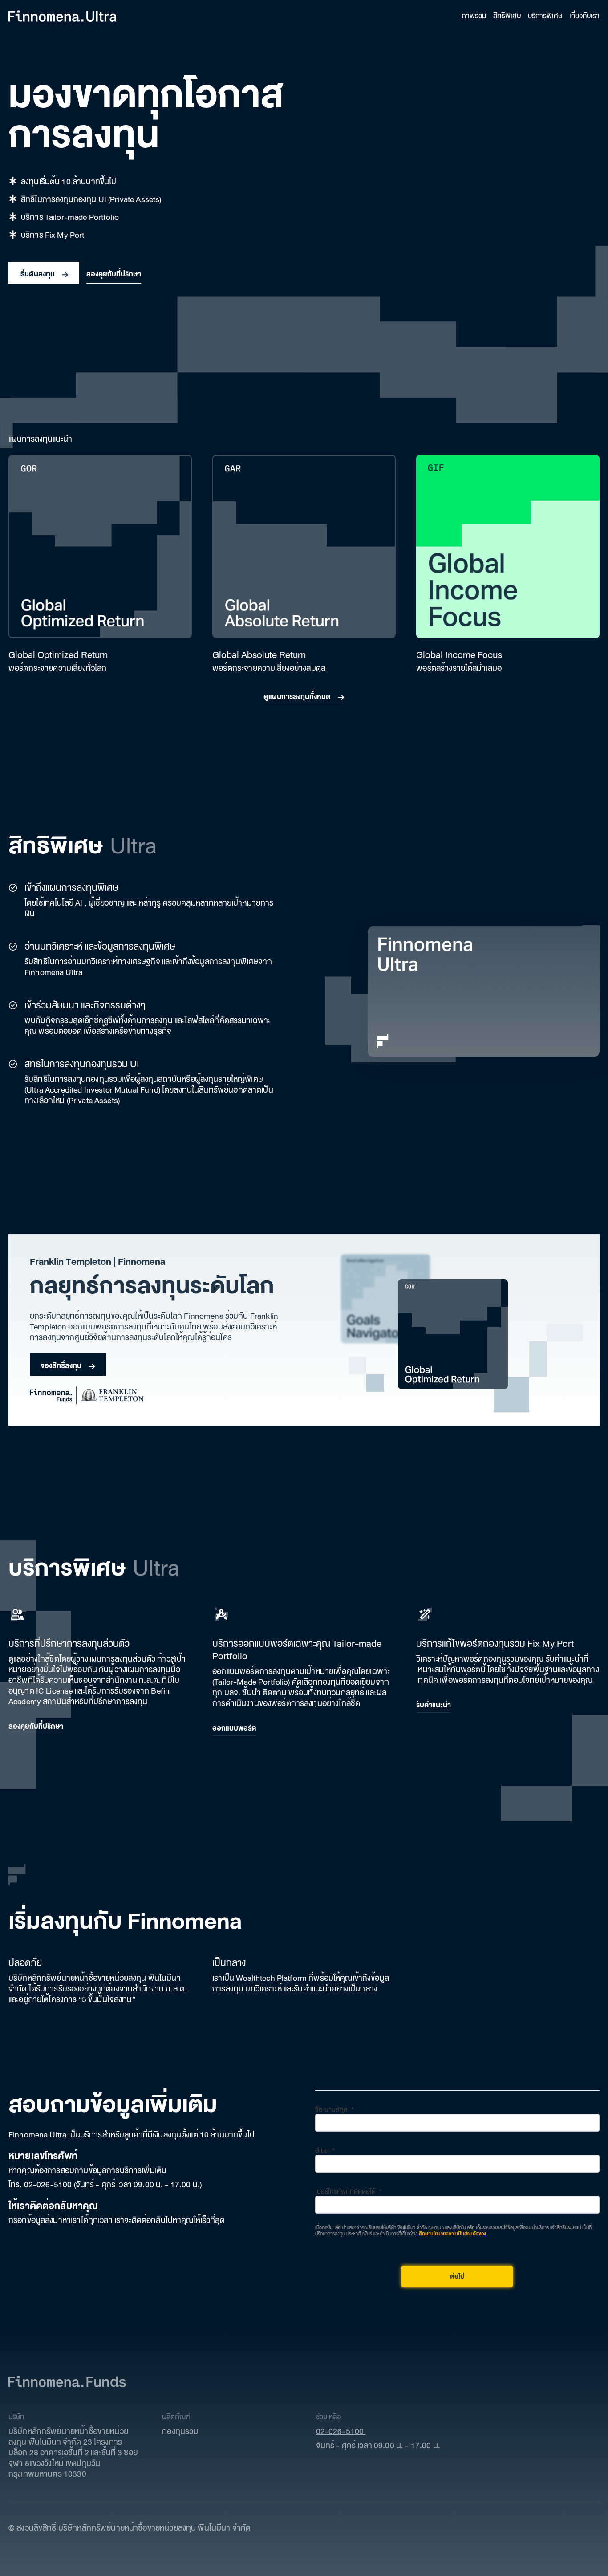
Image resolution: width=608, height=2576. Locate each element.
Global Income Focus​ (459, 655)
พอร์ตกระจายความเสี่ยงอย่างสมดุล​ (269, 668)
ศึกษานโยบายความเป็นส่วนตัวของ (452, 2234)
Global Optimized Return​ (58, 655)
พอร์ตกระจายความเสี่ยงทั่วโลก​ (57, 668)
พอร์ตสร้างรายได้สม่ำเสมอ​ (459, 668)
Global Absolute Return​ (259, 655)
